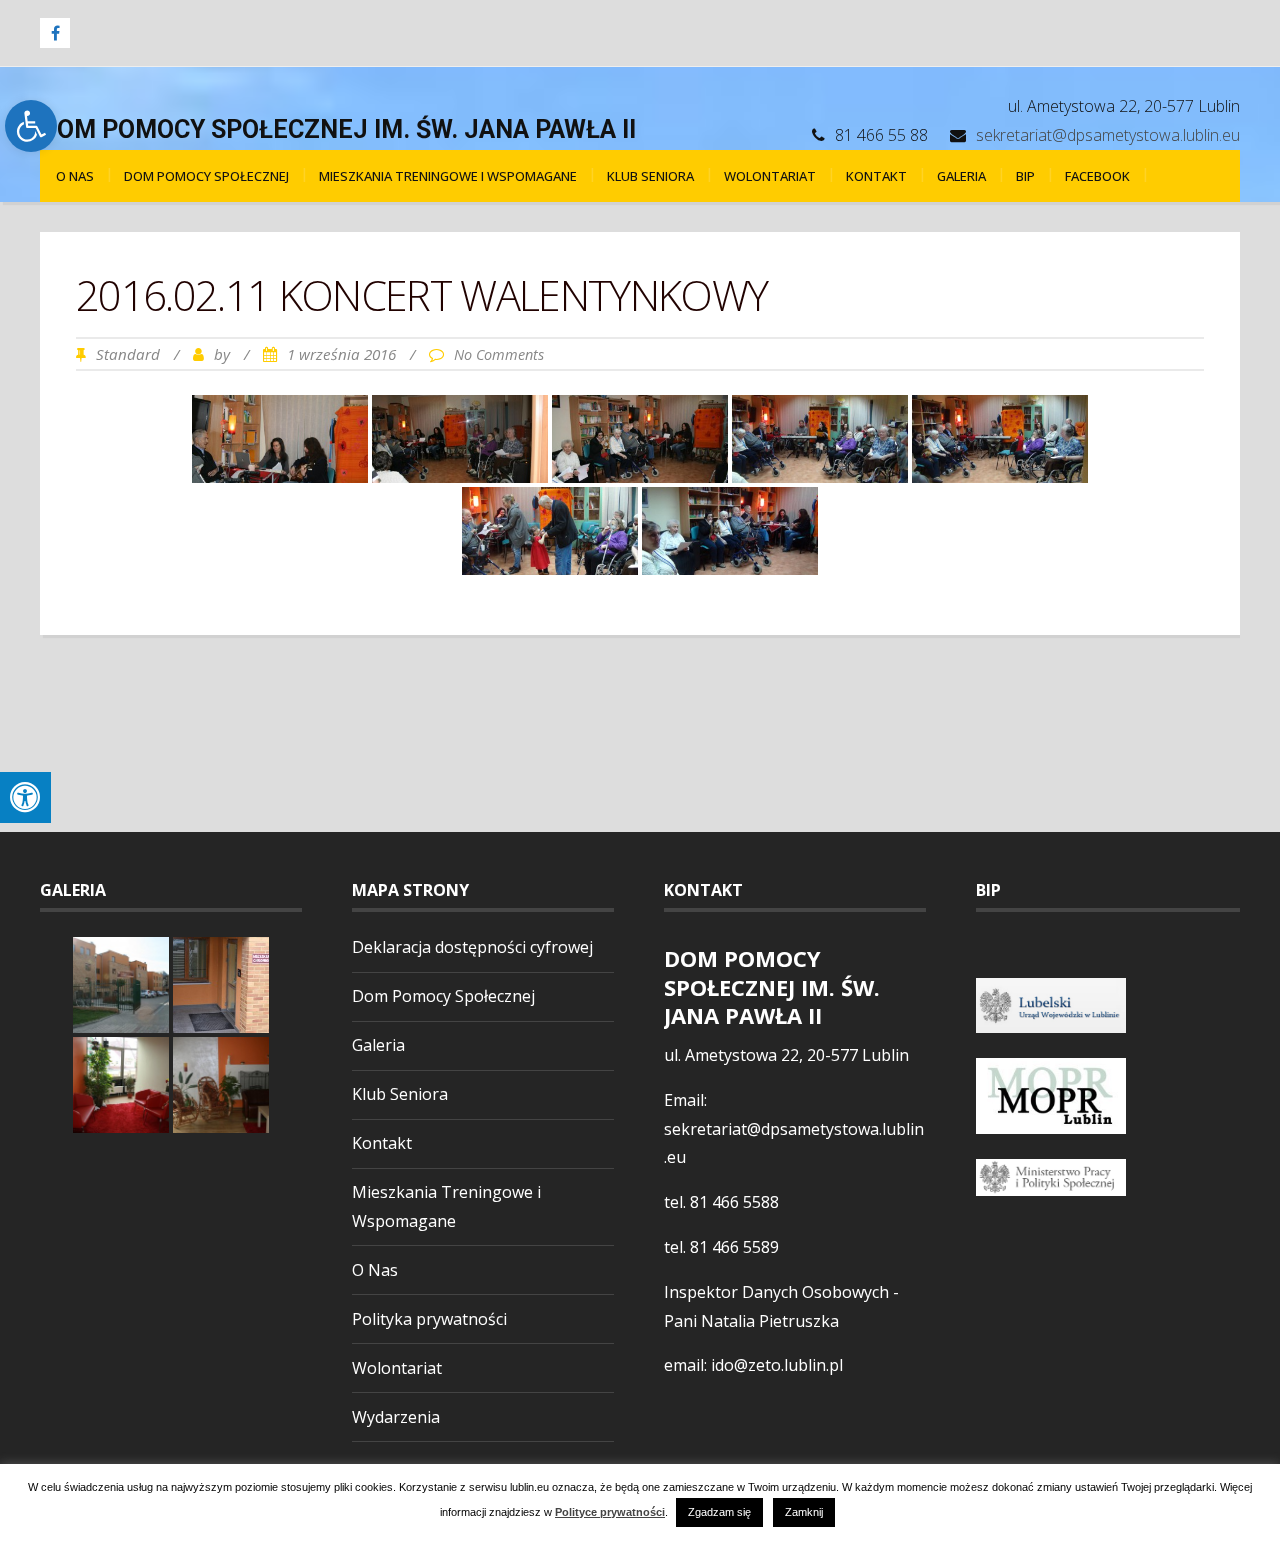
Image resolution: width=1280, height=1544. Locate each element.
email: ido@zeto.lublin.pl (753, 1365)
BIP (1025, 176)
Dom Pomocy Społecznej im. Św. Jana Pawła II (338, 129)
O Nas (75, 176)
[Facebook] (55, 33)
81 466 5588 (734, 1202)
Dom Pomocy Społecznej (206, 176)
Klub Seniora (650, 176)
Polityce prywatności (610, 1512)
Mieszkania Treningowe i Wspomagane (448, 176)
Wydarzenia (396, 1417)
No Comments (499, 354)
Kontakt (876, 176)
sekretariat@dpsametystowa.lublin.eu (1108, 135)
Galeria (961, 176)
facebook (1097, 176)
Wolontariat (770, 176)
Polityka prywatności (429, 1319)
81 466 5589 (734, 1247)
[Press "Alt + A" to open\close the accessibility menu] (25, 797)
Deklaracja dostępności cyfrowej (472, 947)
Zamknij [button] (804, 1512)
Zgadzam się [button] (719, 1512)
